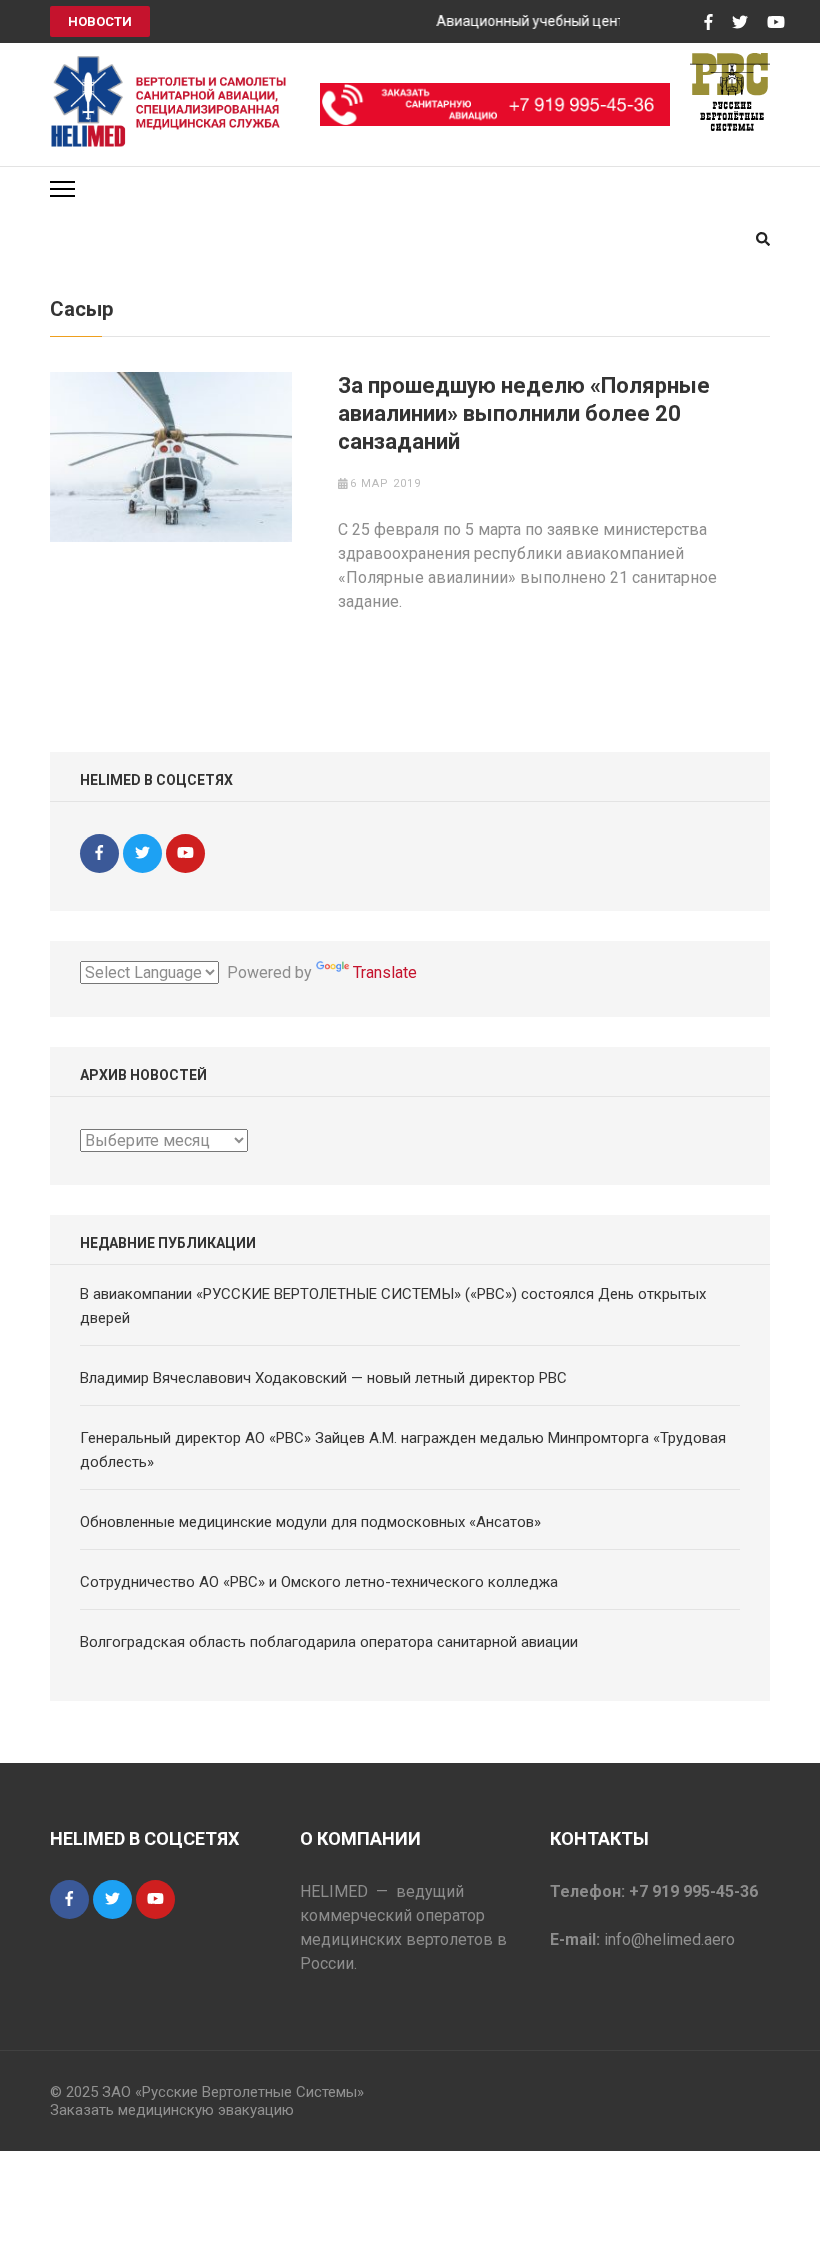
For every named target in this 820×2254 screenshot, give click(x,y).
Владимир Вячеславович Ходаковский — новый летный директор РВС (323, 1378)
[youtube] (185, 853)
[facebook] (99, 853)
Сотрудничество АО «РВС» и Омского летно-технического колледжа (319, 1582)
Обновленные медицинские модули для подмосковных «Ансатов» (310, 1522)
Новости (100, 21)
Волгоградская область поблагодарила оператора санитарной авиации (329, 1642)
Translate (385, 972)
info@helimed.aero (669, 1939)
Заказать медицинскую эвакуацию (172, 2110)
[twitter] (142, 853)
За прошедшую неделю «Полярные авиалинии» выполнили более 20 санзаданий (524, 413)
